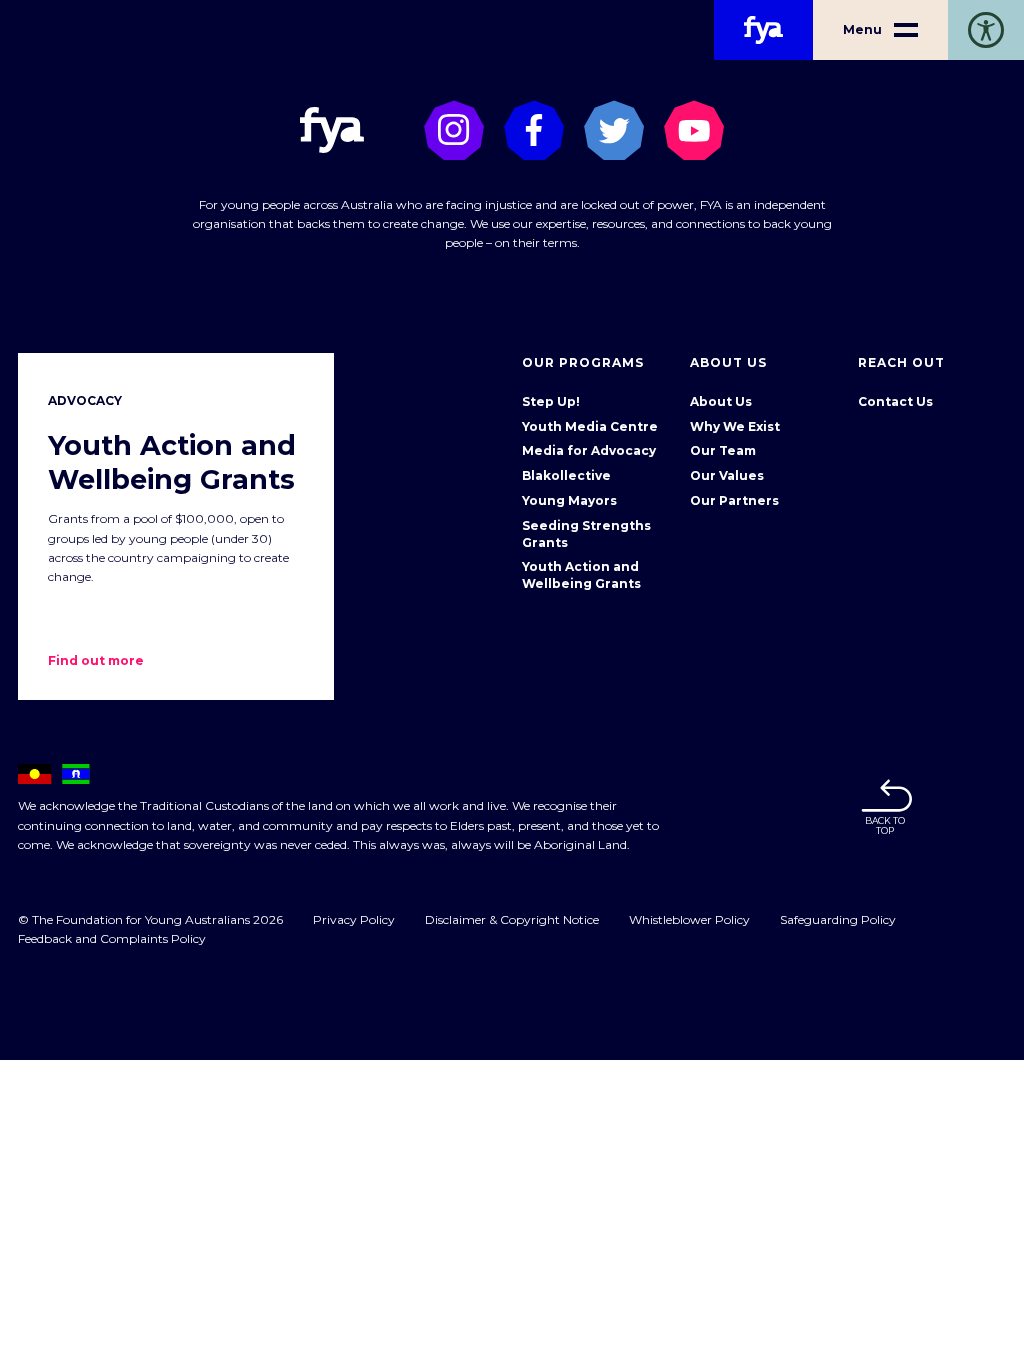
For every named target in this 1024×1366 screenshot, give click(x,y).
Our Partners (734, 500)
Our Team (723, 450)
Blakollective (566, 475)
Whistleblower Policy (689, 919)
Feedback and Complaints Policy (112, 938)
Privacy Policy (354, 919)
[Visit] (454, 130)
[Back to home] (763, 30)
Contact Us (895, 401)
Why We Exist (735, 426)
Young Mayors (569, 500)
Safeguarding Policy (838, 919)
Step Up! (551, 401)
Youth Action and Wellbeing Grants (581, 575)
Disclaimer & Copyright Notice (512, 919)
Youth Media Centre (590, 426)
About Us (721, 401)
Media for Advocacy (589, 450)
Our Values (727, 475)
